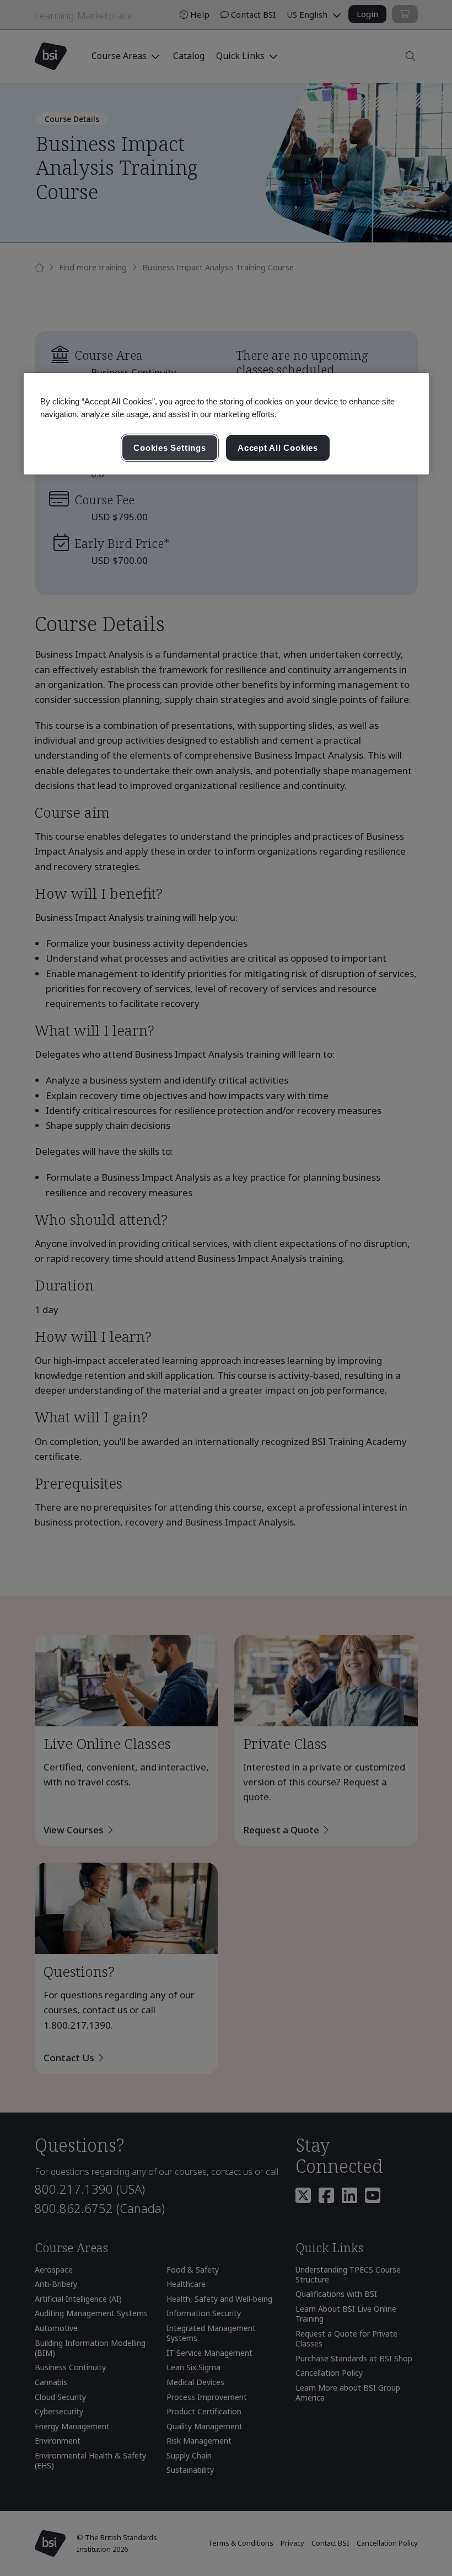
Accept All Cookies (278, 448)
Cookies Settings (169, 448)
